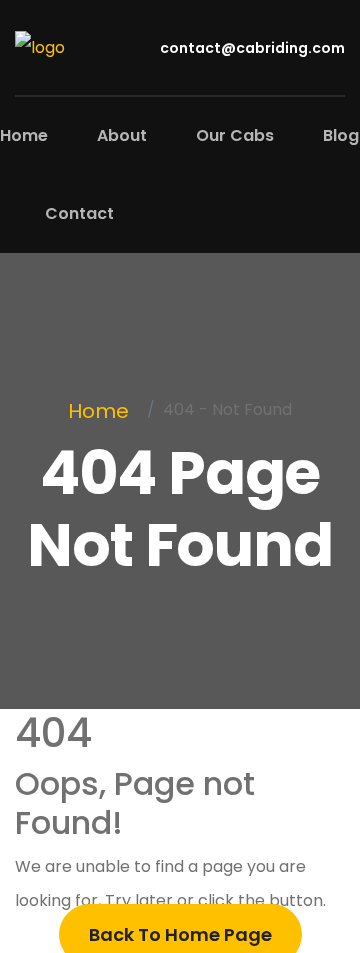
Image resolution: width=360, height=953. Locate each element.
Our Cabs (235, 135)
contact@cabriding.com (251, 48)
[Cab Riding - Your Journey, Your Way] (40, 46)
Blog (341, 135)
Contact (79, 213)
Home (24, 135)
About (122, 135)
